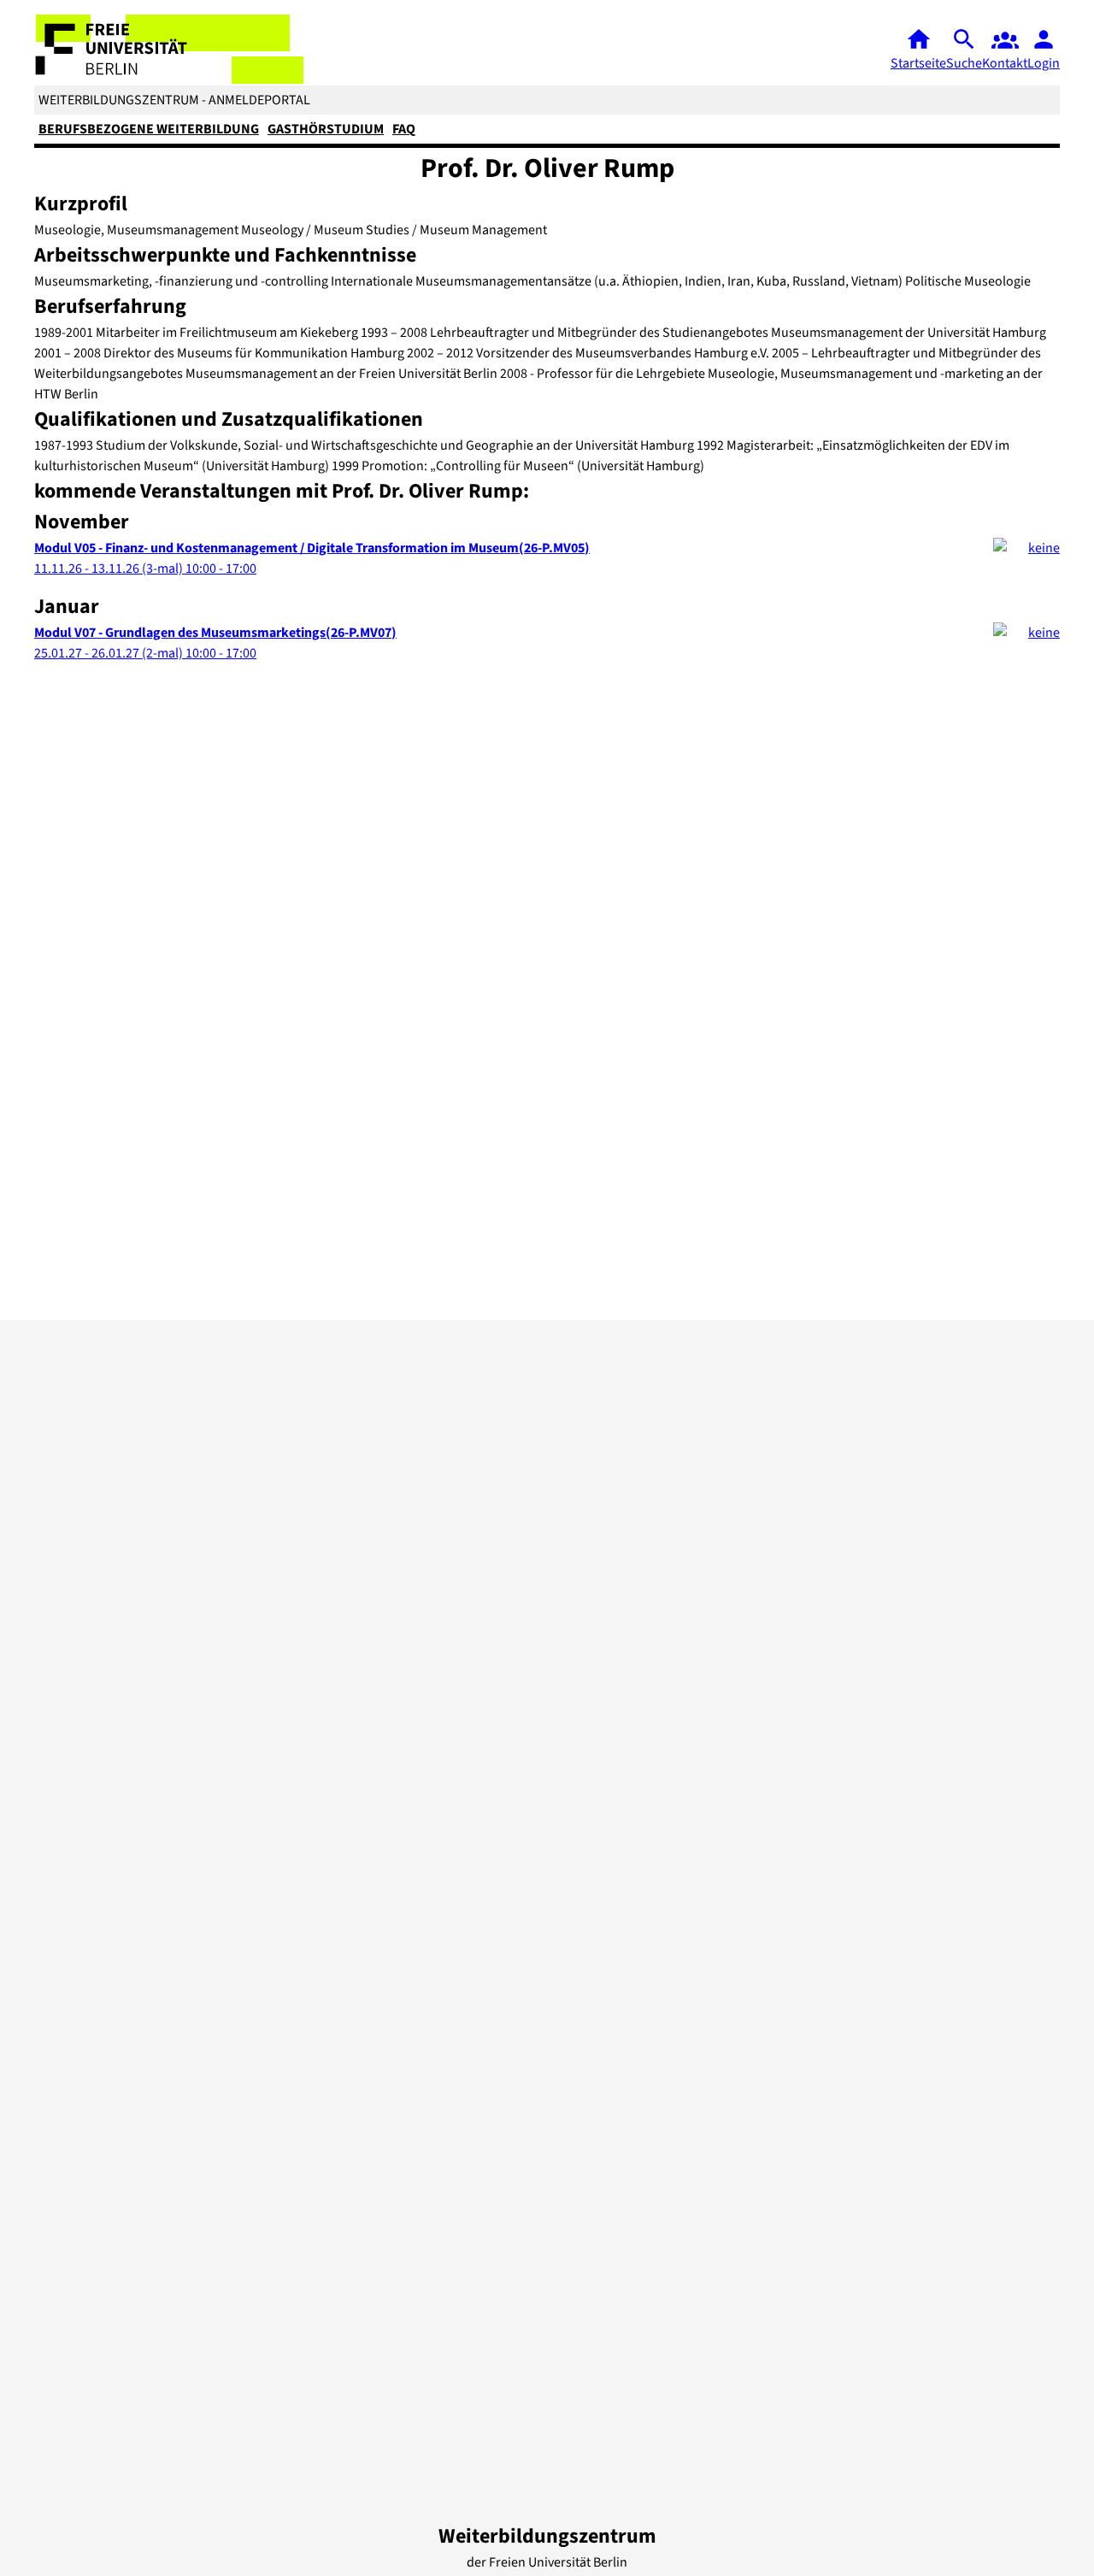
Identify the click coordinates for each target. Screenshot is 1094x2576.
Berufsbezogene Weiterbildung (149, 129)
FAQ (404, 129)
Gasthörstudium (326, 129)
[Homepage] (170, 49)
